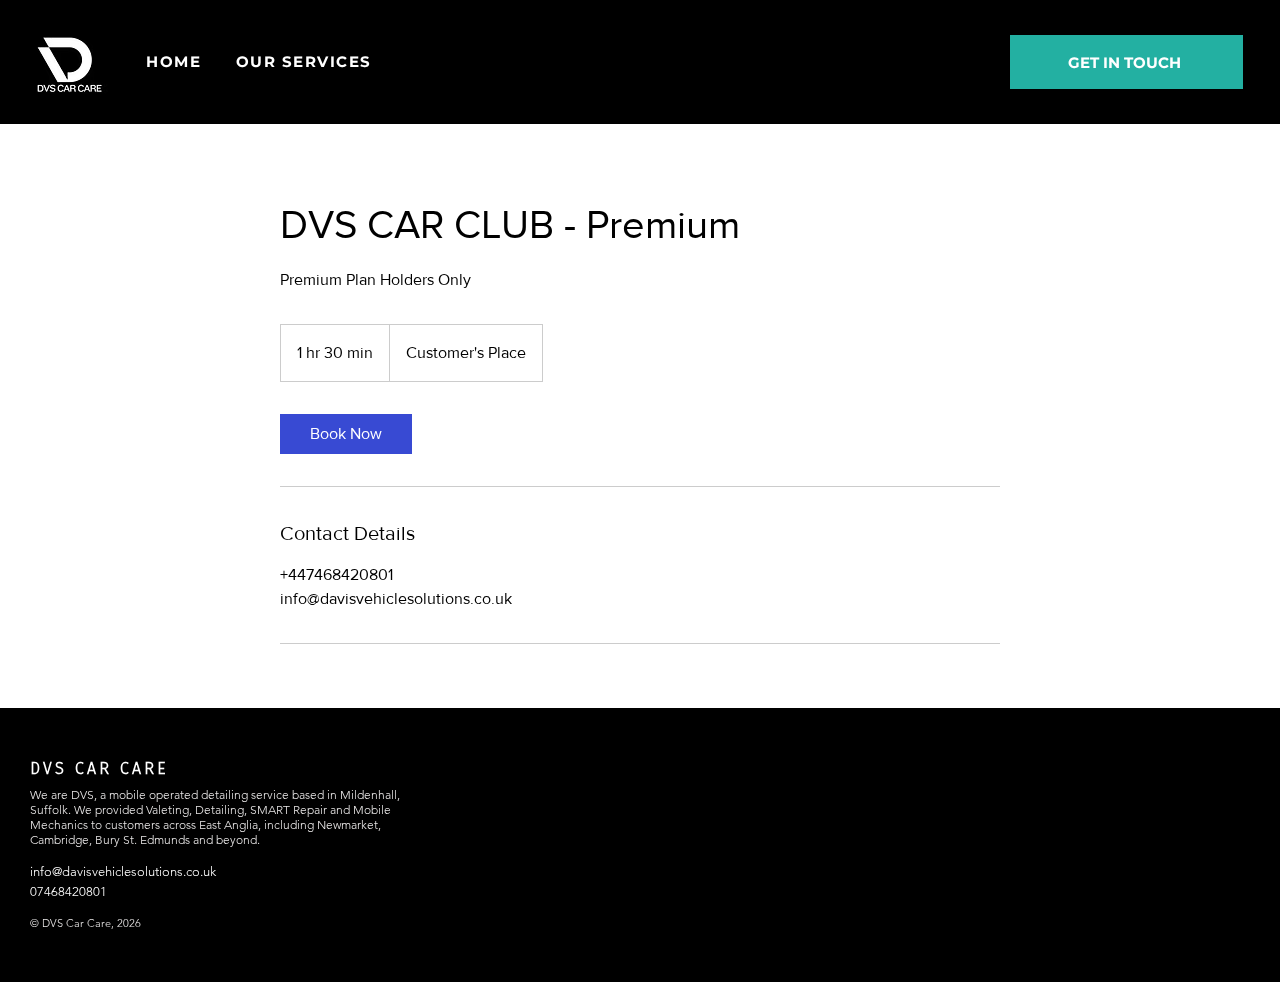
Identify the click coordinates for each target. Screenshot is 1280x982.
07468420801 (68, 891)
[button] (304, 61)
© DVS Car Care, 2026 (85, 923)
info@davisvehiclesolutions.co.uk (123, 871)
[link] (346, 434)
